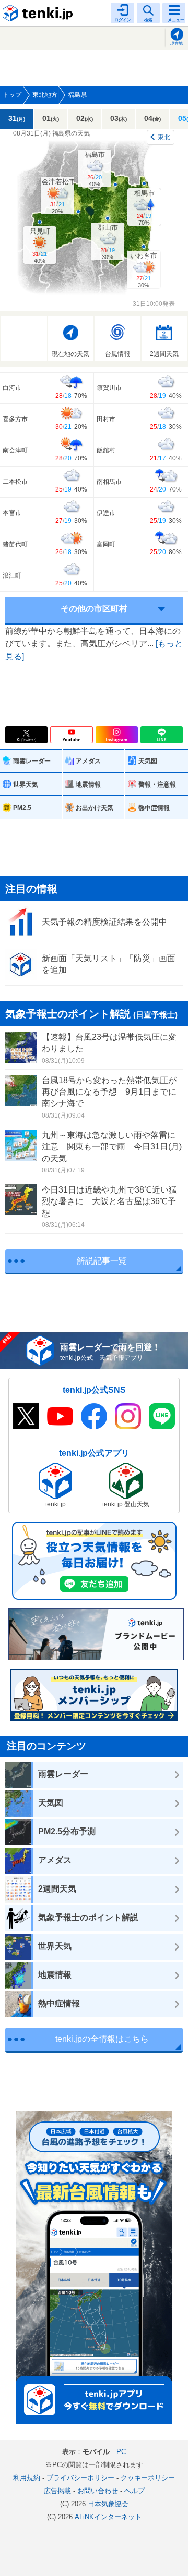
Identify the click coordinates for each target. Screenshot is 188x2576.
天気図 (148, 761)
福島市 (95, 169)
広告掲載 (57, 2491)
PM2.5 (22, 808)
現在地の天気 (70, 354)
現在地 (177, 44)
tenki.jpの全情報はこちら (102, 2039)
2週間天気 (164, 354)
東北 (164, 137)
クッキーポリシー (148, 2478)
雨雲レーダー (32, 761)
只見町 (40, 246)
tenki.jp (39, 13)
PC (121, 2452)
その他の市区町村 (94, 609)
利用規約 (27, 2478)
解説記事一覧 (102, 1261)
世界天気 (26, 784)
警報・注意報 (157, 784)
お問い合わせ (98, 2491)
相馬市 (144, 207)
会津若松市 (58, 196)
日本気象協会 (108, 2504)
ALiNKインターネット (108, 2517)
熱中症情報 (154, 808)
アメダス (88, 761)
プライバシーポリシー (80, 2478)
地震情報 (88, 784)
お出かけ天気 (95, 808)
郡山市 (108, 242)
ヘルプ (134, 2491)
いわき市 (144, 270)
